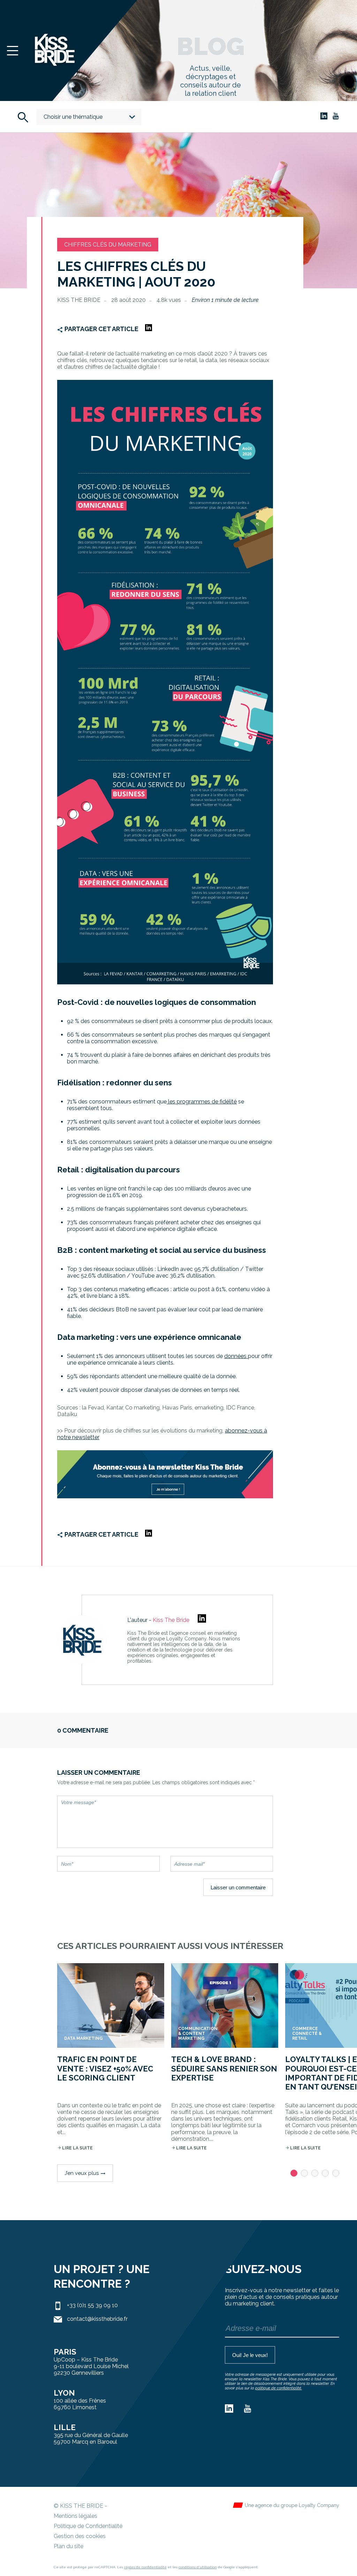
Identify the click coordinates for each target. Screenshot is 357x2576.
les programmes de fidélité (202, 1102)
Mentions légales (75, 2516)
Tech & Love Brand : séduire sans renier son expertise (224, 2068)
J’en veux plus (85, 2173)
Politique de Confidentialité (88, 2526)
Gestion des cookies (80, 2536)
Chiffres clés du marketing (108, 245)
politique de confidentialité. (279, 2388)
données (236, 1356)
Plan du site (69, 2546)
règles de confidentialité (145, 2567)
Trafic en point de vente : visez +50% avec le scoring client (105, 2068)
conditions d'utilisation (198, 2567)
